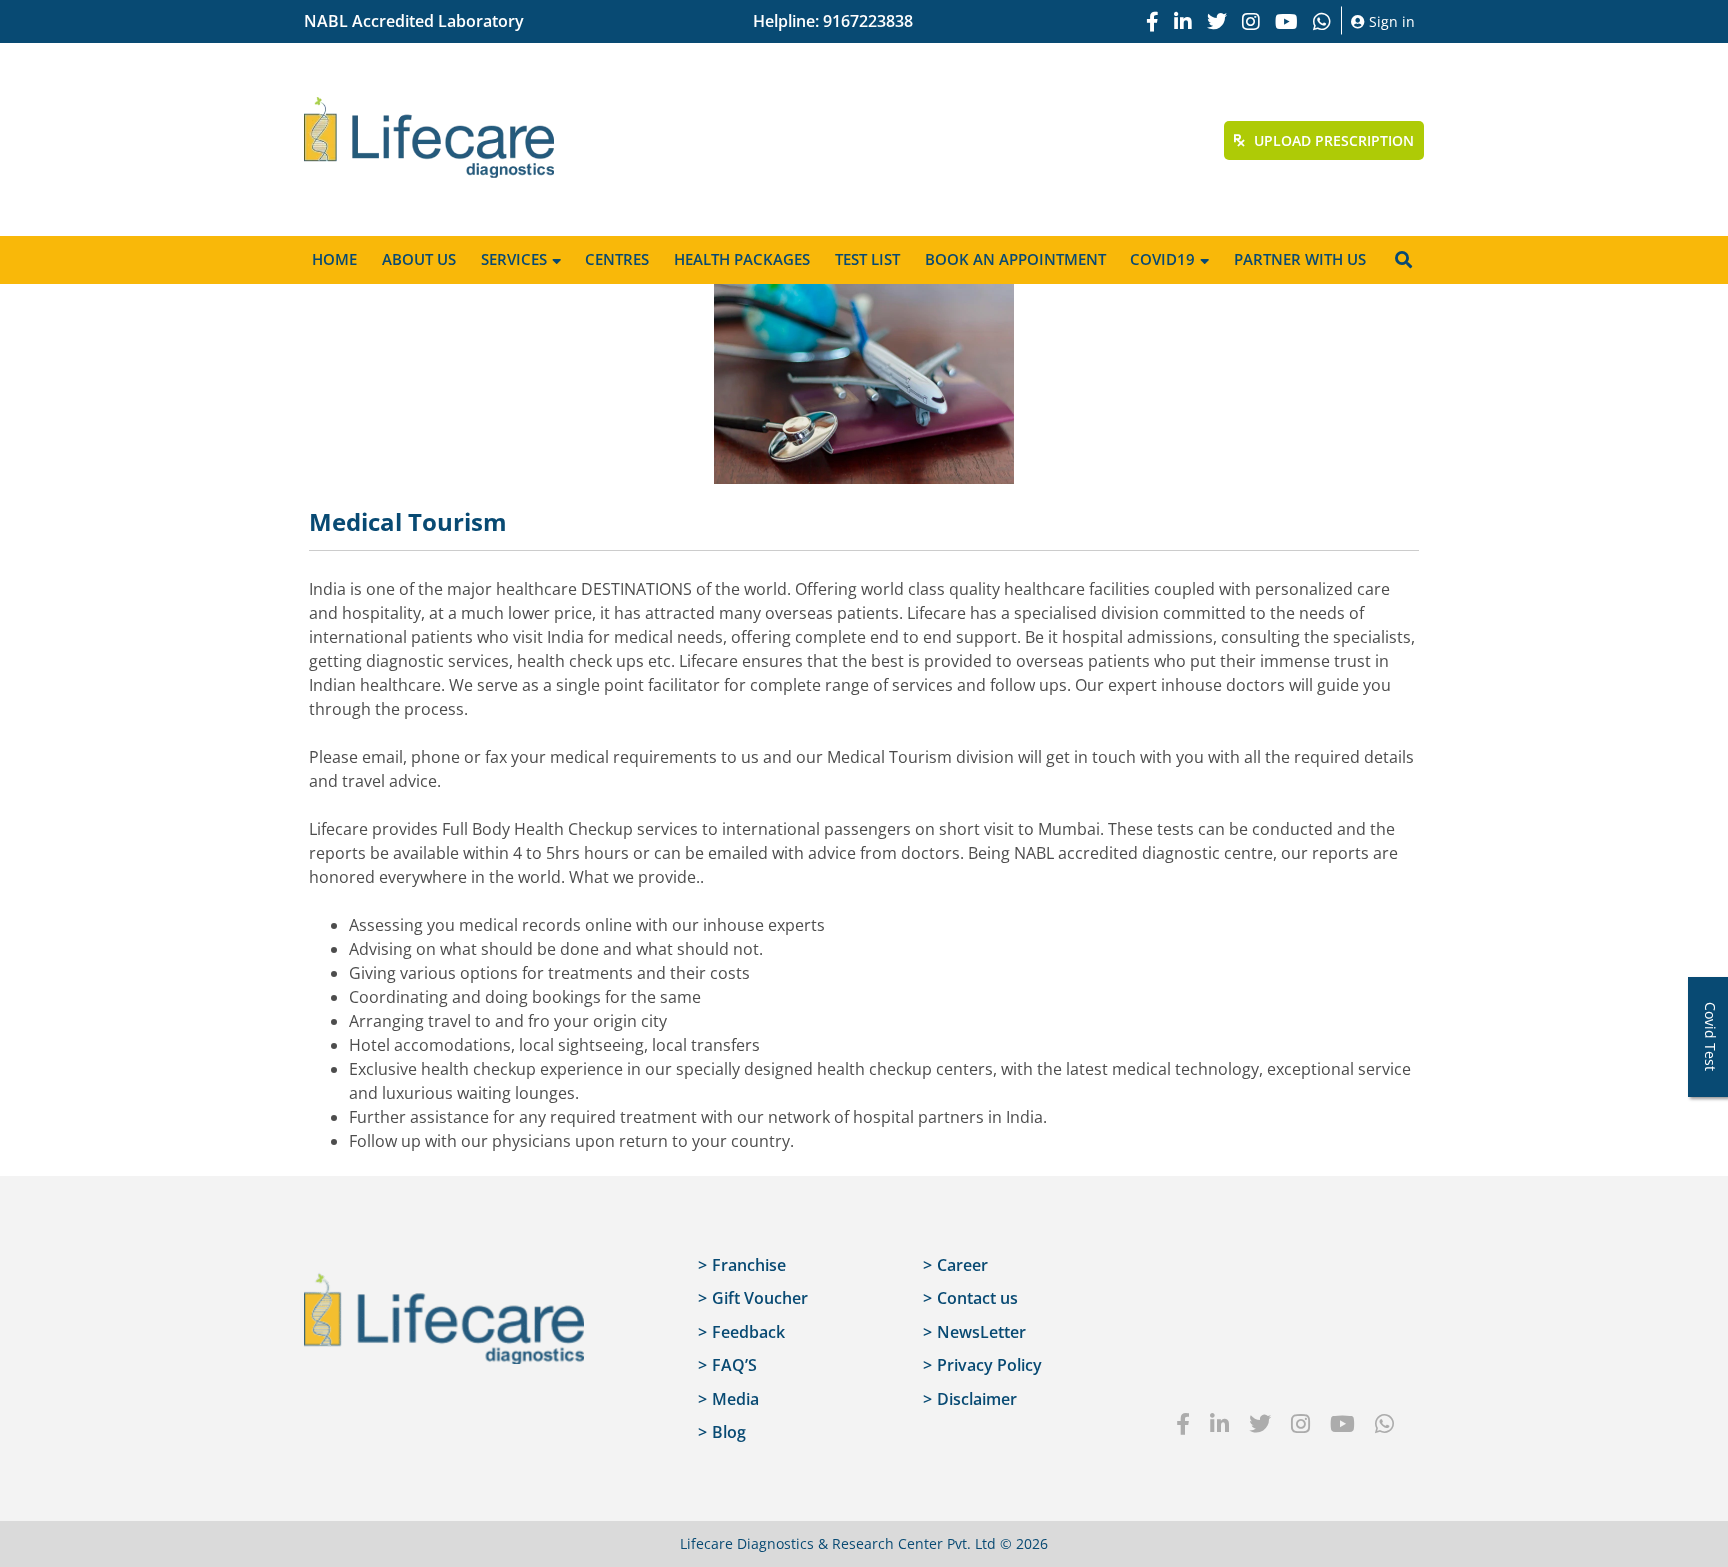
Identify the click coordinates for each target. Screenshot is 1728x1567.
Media (735, 1399)
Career (962, 1265)
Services (514, 259)
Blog (729, 1432)
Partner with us (1300, 259)
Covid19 (1162, 259)
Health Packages (742, 259)
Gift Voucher (760, 1298)
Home (334, 259)
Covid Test (1710, 1036)
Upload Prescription (1332, 140)
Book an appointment (1015, 259)
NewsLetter (981, 1332)
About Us (419, 259)
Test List (867, 259)
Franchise (749, 1265)
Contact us (977, 1298)
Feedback (748, 1332)
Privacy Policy (989, 1365)
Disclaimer (977, 1399)
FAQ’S (734, 1365)
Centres (617, 259)
